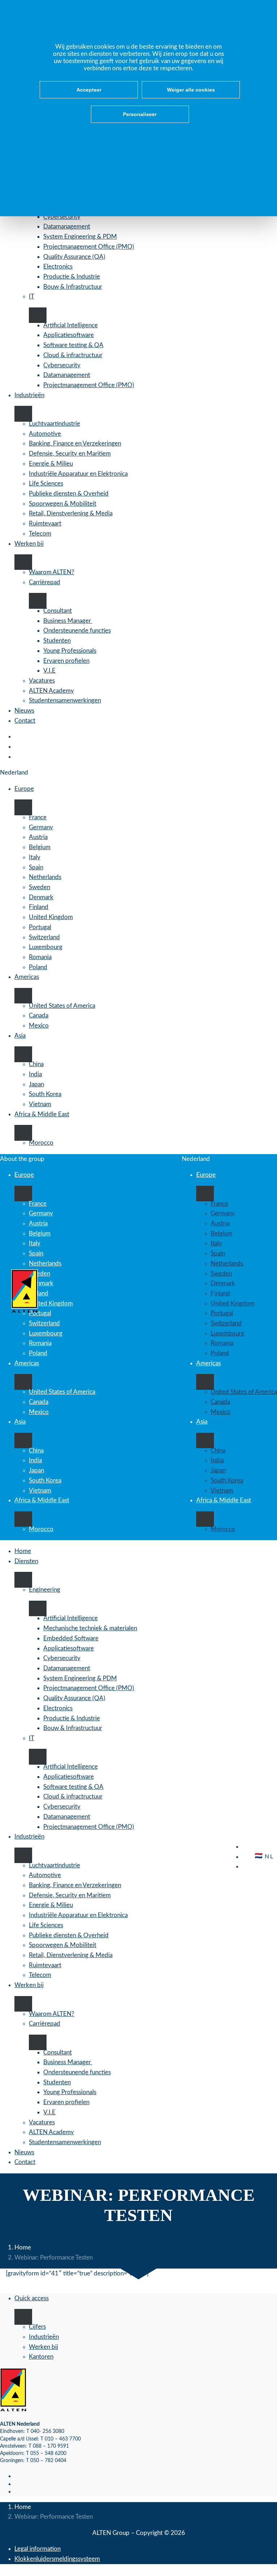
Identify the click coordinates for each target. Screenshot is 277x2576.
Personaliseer (140, 114)
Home (23, 2247)
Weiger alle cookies (191, 90)
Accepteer (89, 90)
